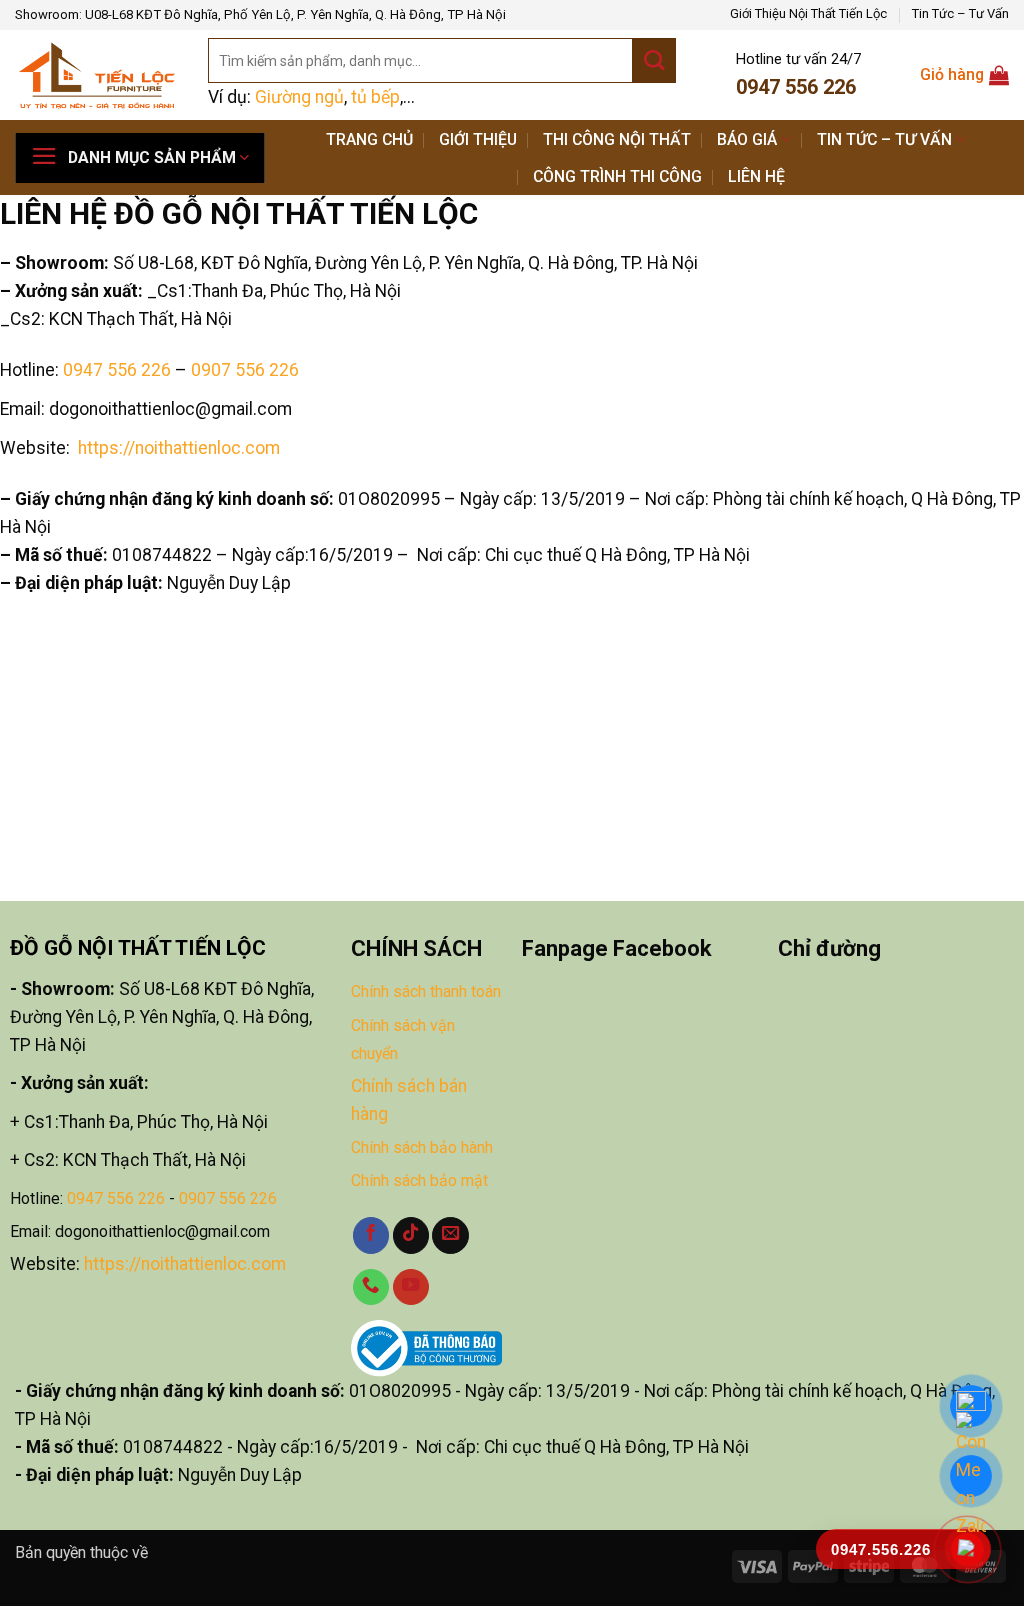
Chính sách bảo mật (419, 1180)
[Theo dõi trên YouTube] (411, 1287)
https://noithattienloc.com (185, 1264)
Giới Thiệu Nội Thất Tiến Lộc (808, 13)
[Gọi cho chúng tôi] (371, 1287)
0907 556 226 (245, 370)
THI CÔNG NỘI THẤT (617, 139)
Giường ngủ (299, 97)
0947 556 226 (117, 370)
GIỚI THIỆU (478, 139)
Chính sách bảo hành (422, 1147)
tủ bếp (375, 97)
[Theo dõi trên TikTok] (411, 1235)
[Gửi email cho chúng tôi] (450, 1235)
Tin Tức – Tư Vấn (960, 13)
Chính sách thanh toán (426, 991)
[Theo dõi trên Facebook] (371, 1235)
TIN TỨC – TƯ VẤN (884, 139)
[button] (140, 158)
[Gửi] (654, 60)
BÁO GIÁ (747, 139)
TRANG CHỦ (369, 139)
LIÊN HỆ (756, 176)
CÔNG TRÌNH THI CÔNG (617, 176)
